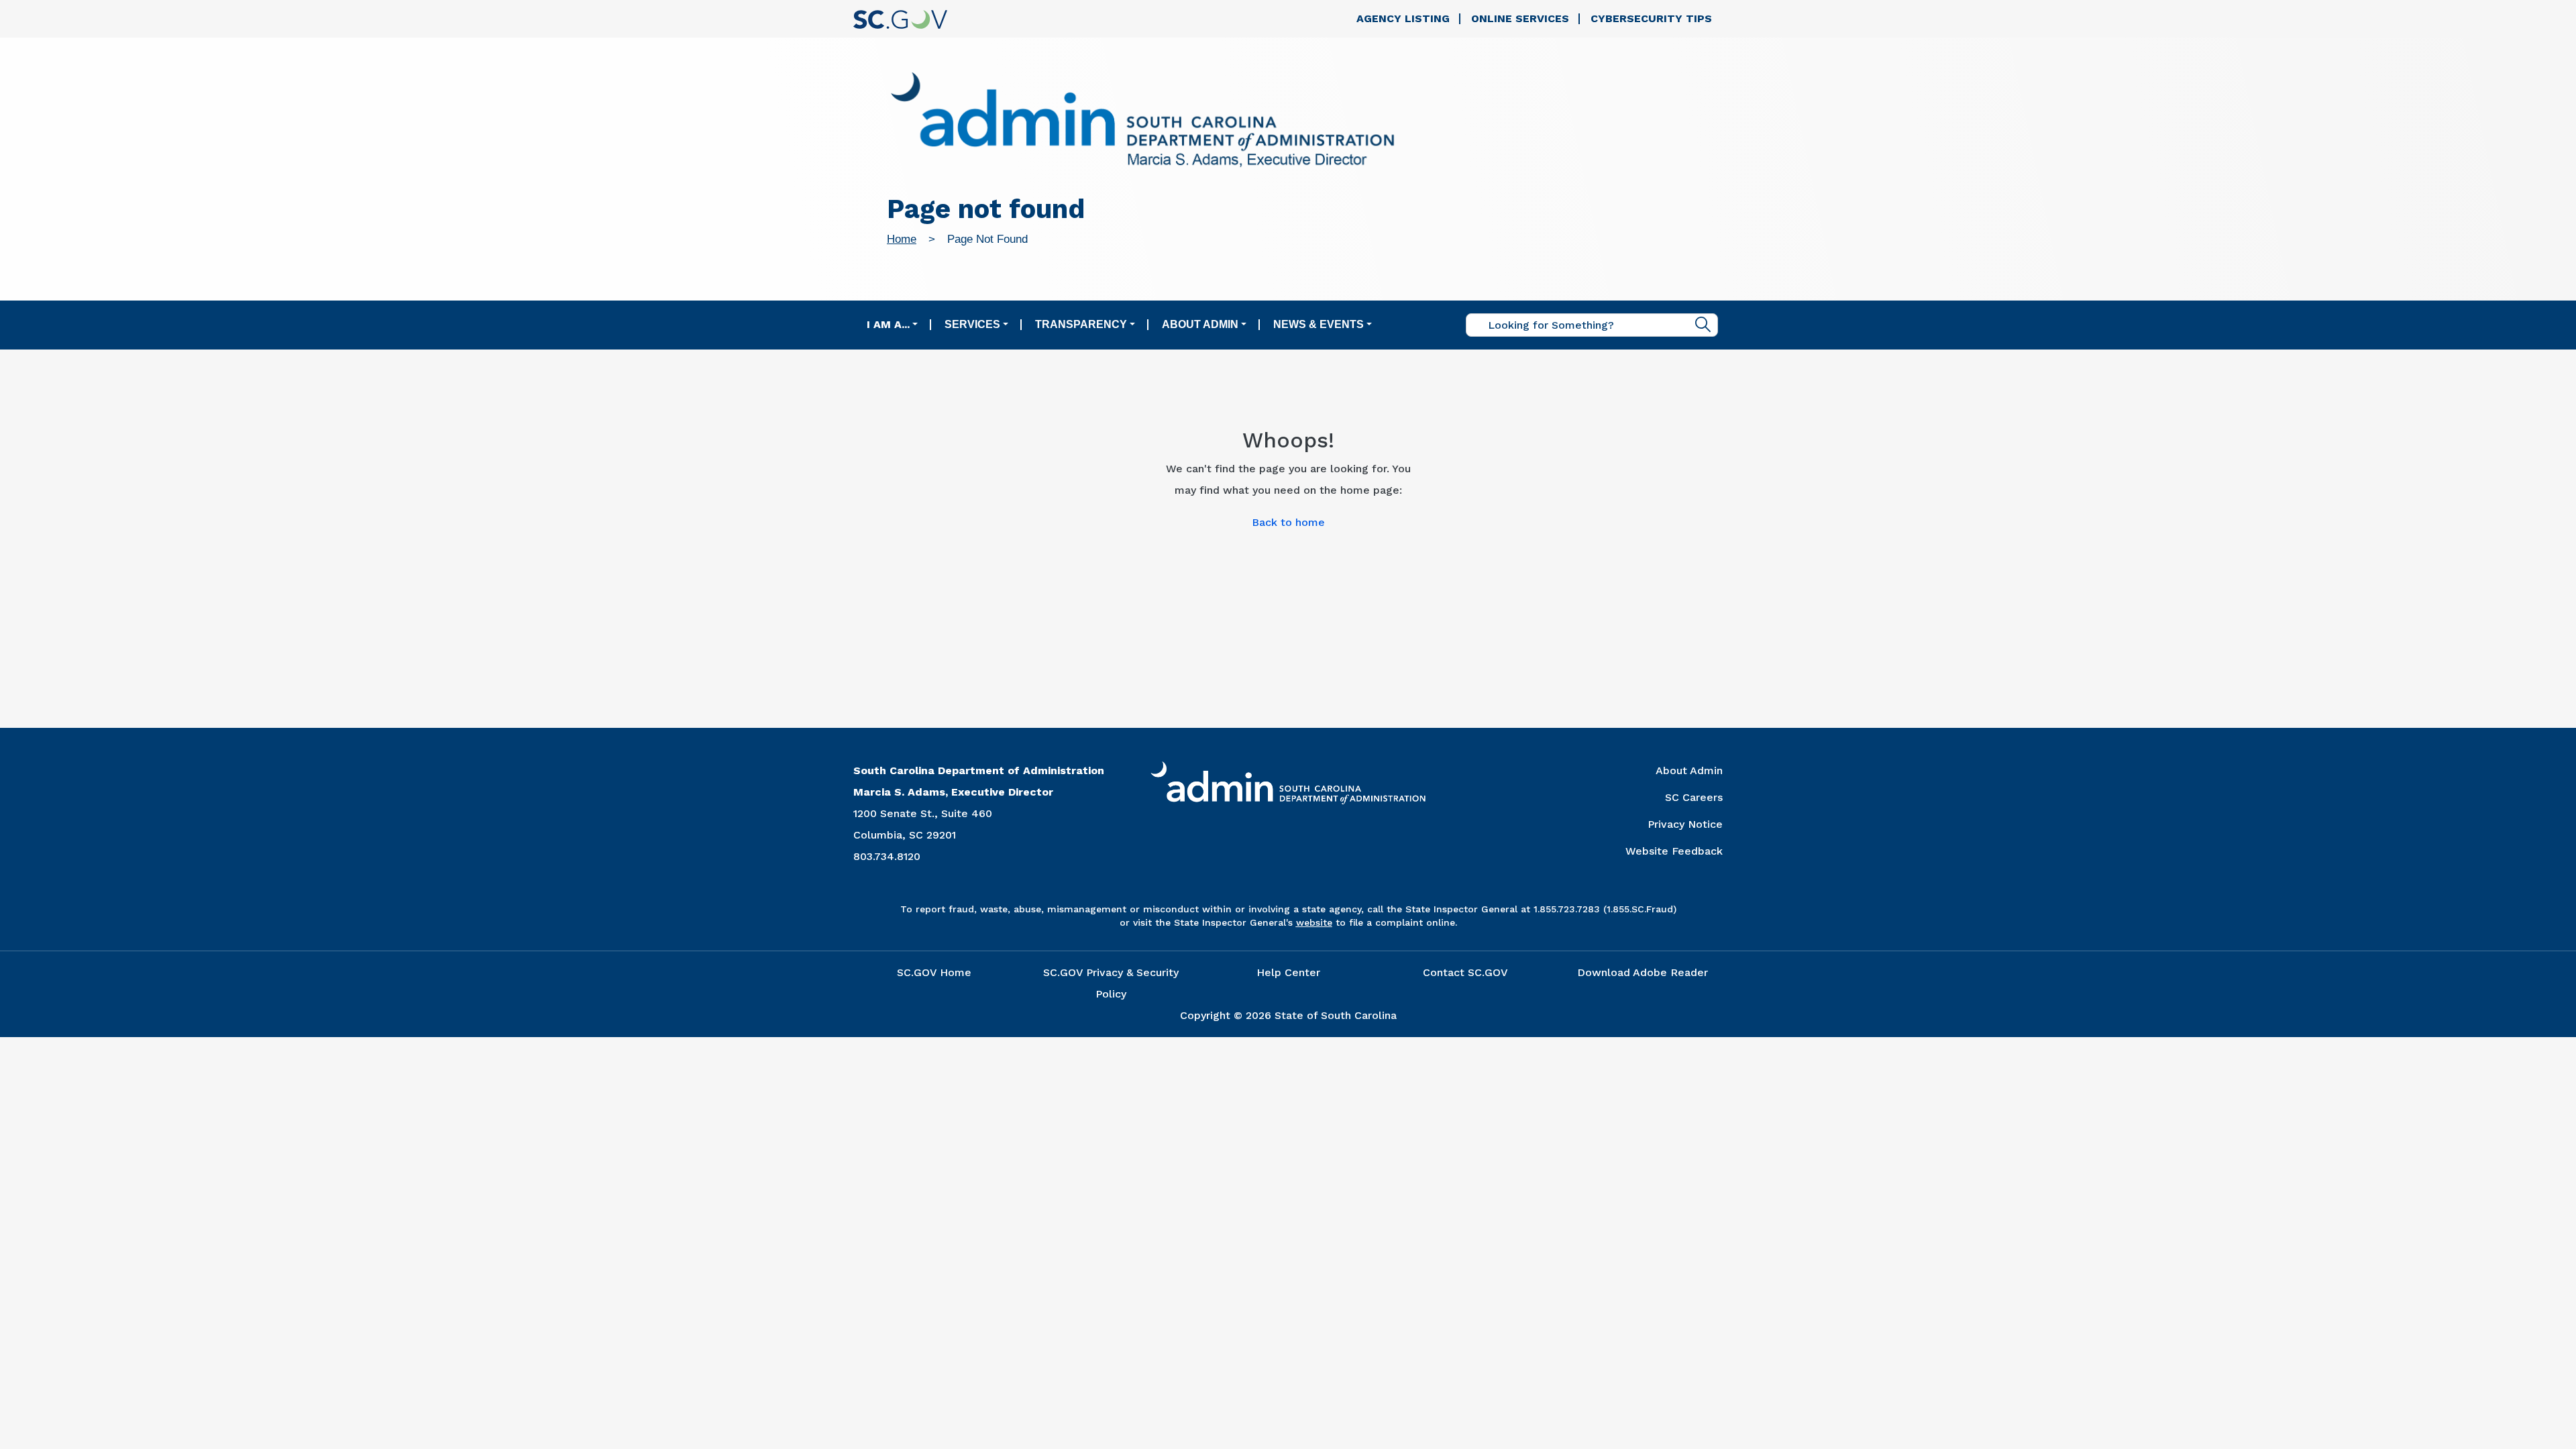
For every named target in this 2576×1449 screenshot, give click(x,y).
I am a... (888, 324)
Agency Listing (1403, 18)
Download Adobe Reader (1643, 972)
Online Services (1520, 18)
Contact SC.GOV (1465, 972)
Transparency (1081, 324)
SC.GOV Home (934, 972)
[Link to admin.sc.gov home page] (1142, 122)
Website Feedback (1674, 851)
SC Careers (1694, 797)
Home (902, 239)
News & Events (1319, 324)
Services (972, 324)
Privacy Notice (1685, 824)
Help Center (1288, 972)
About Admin (1200, 324)
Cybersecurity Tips (1651, 18)
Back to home (1288, 522)
